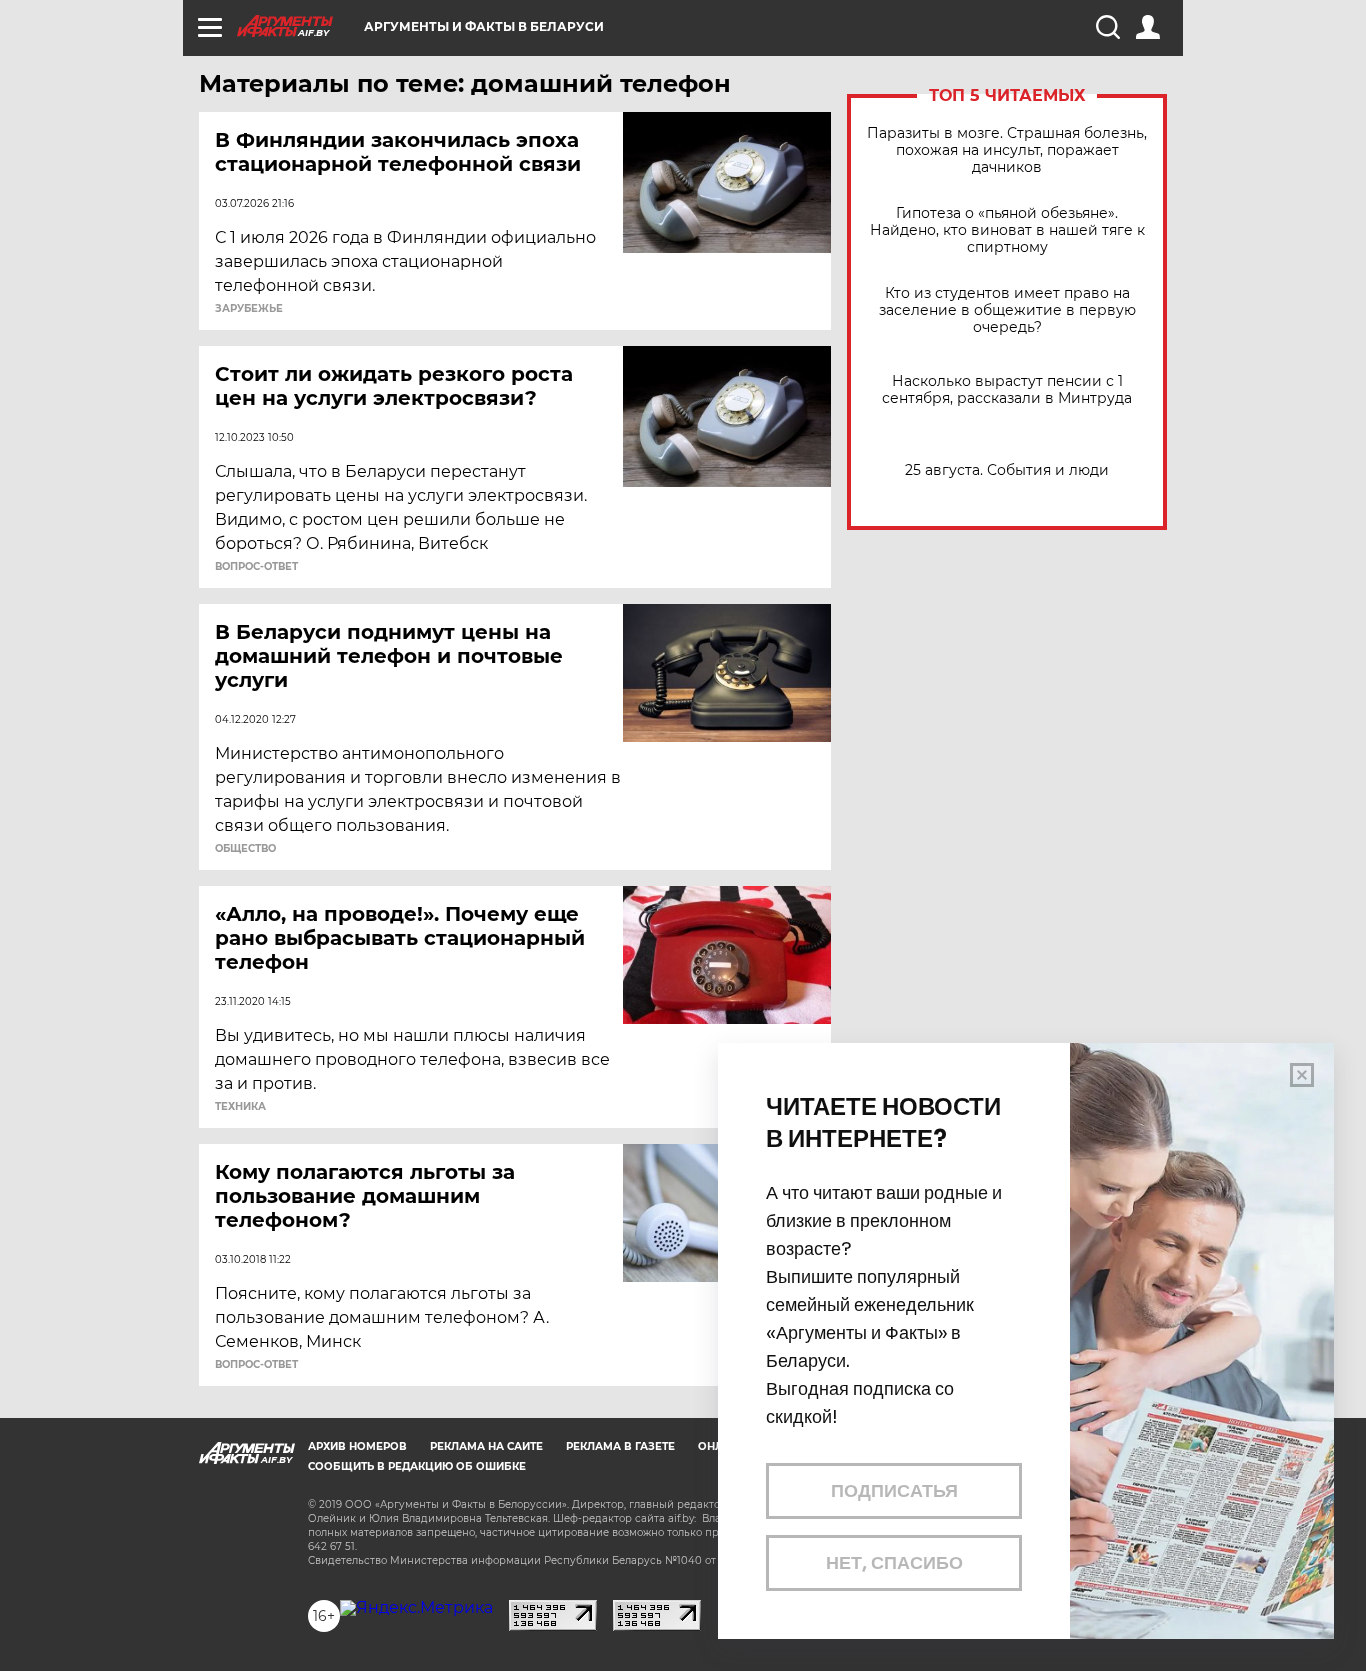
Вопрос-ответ (256, 567)
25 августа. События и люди (1007, 470)
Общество (245, 849)
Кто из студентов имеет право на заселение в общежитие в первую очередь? (1007, 310)
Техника (240, 1107)
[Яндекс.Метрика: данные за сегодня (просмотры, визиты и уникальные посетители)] (416, 1608)
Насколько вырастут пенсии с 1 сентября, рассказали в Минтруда (1007, 390)
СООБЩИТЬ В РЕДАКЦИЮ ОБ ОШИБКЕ (417, 1466)
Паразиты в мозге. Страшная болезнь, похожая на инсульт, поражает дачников (1007, 150)
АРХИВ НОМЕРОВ (357, 1446)
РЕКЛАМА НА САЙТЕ (486, 1446)
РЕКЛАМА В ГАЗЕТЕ (620, 1446)
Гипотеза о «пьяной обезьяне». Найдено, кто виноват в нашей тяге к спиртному (1007, 230)
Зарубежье (249, 309)
